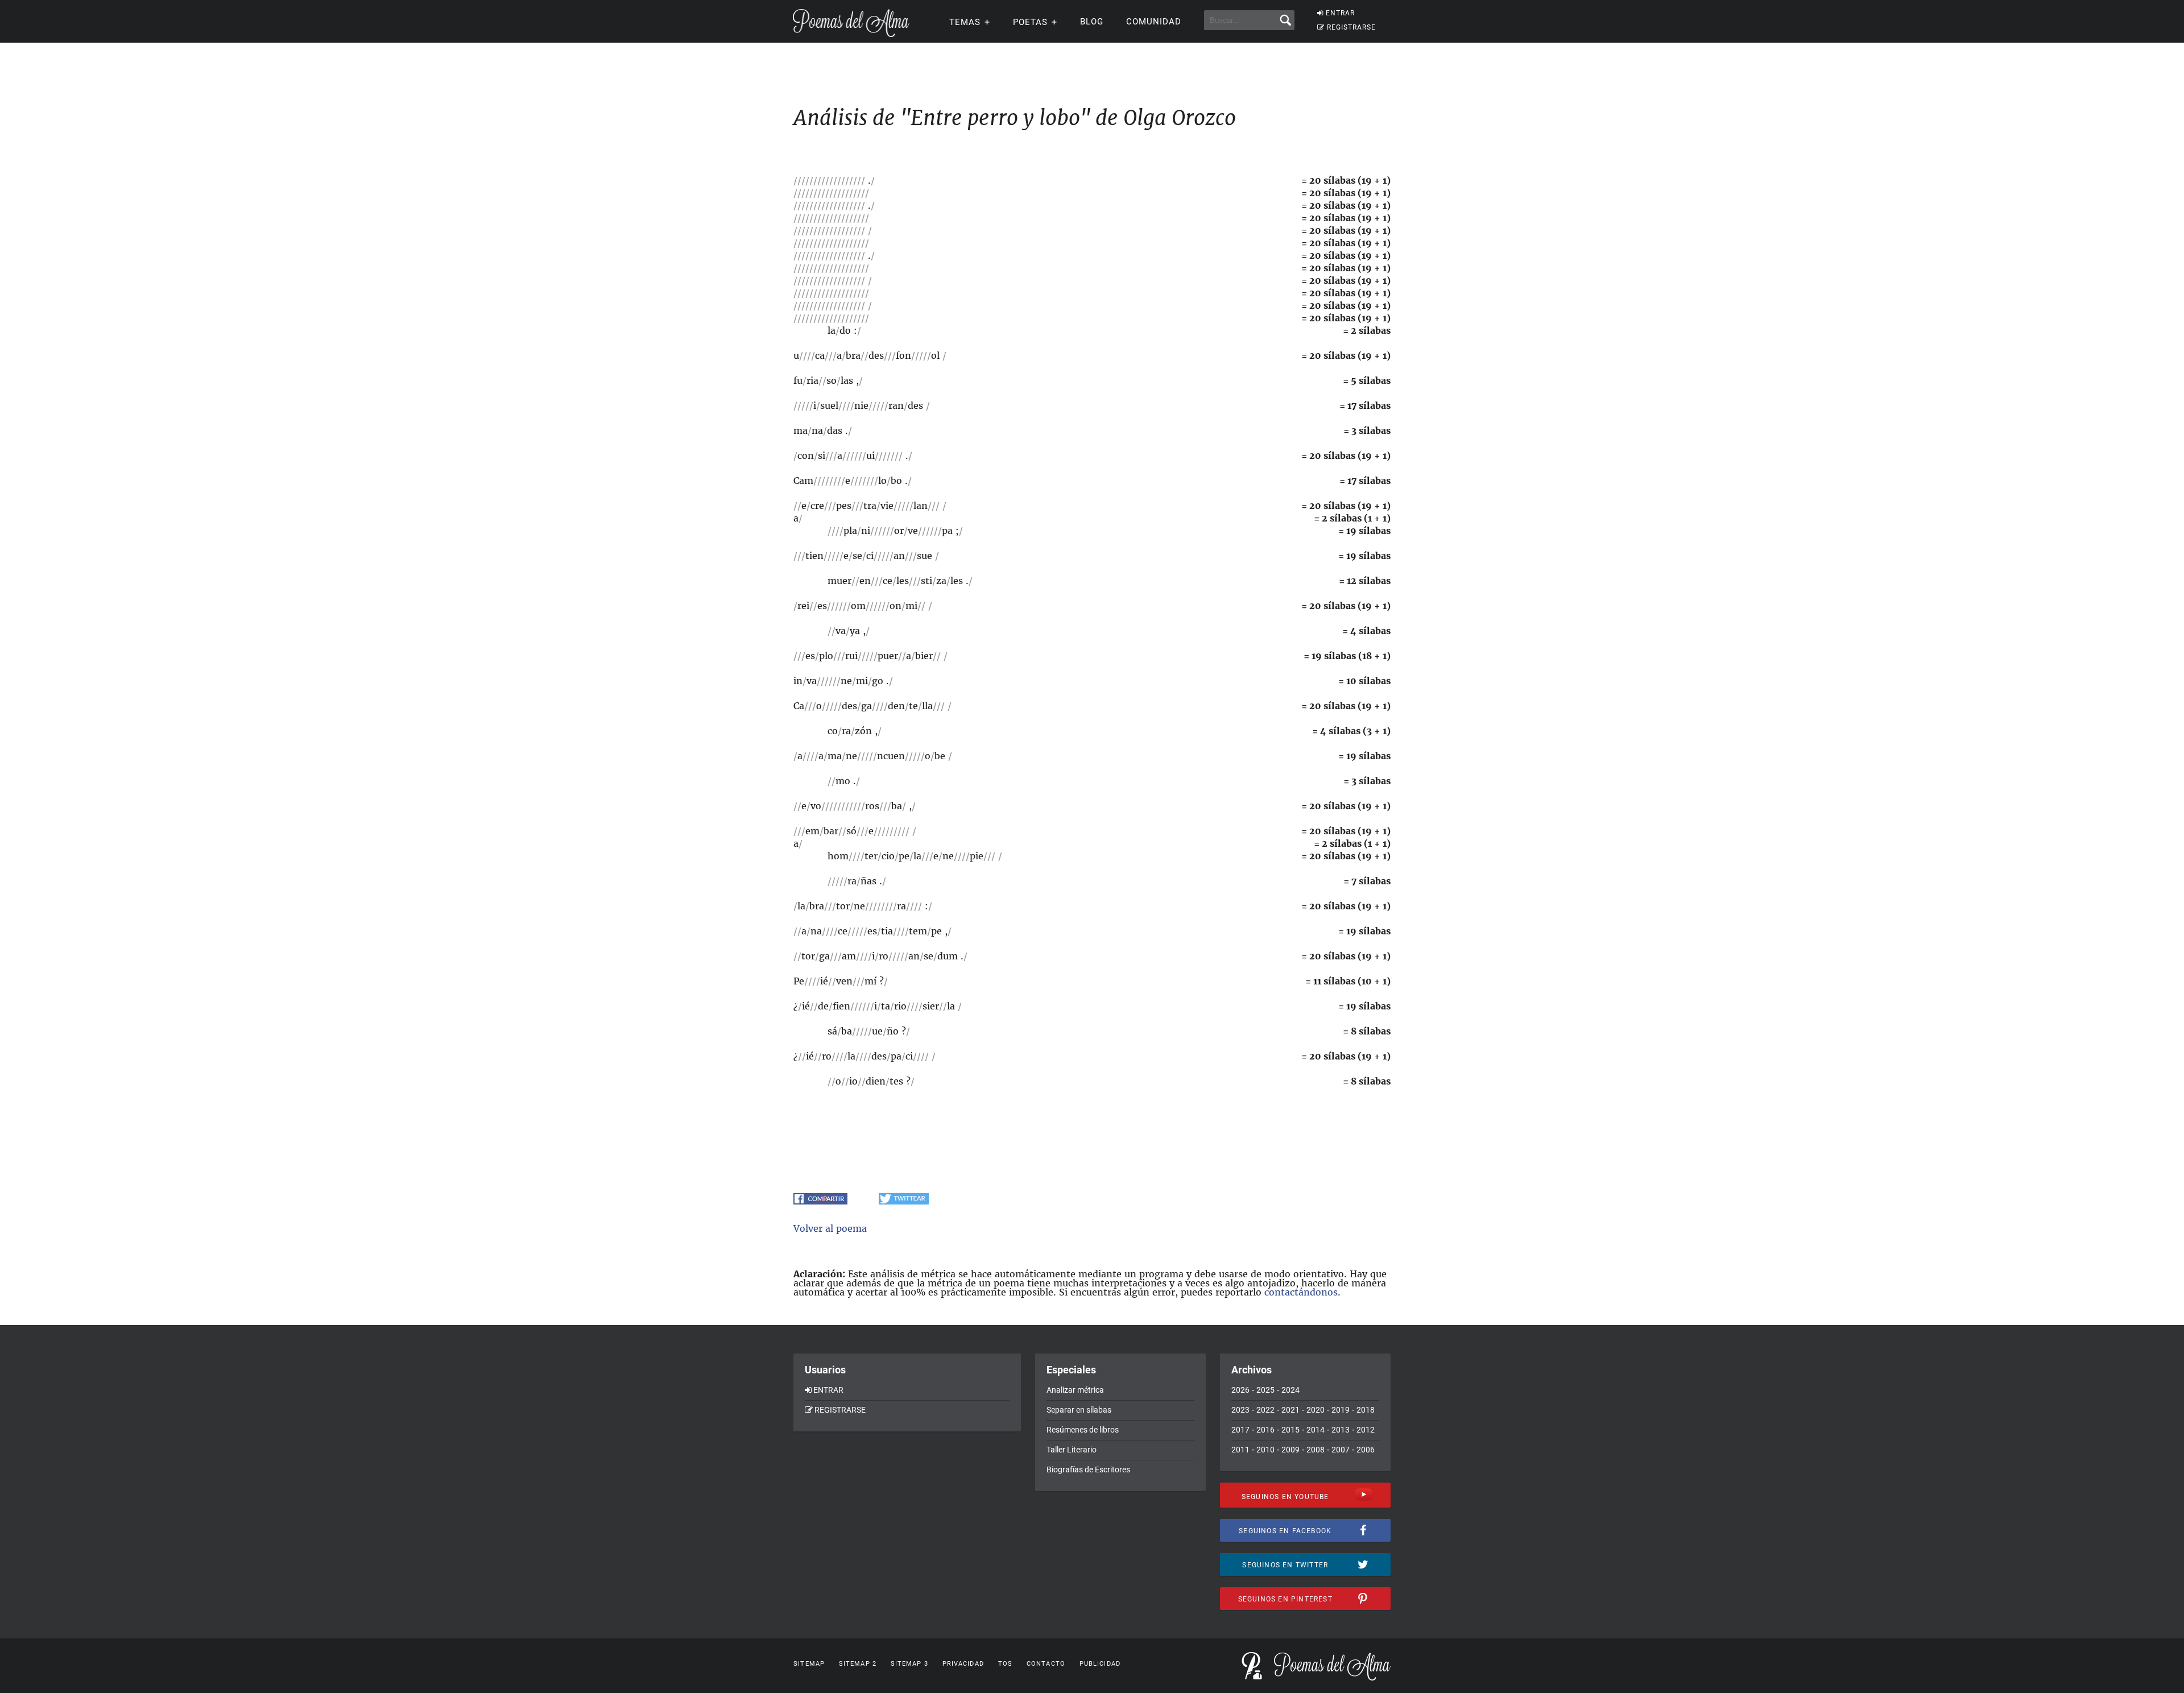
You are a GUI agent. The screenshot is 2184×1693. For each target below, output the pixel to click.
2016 (1265, 1430)
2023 (1240, 1410)
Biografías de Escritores (1088, 1470)
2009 (1290, 1450)
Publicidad (1100, 1664)
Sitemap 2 (858, 1664)
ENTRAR (1340, 13)
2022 (1265, 1410)
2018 (1366, 1410)
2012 (1366, 1430)
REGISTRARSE (1351, 27)
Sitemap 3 (909, 1664)
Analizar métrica (1075, 1390)
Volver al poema (830, 1228)
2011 (1240, 1450)
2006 (1366, 1450)
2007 (1341, 1450)
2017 (1240, 1430)
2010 (1265, 1450)
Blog (1092, 22)
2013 (1341, 1430)
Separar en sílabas (1079, 1410)
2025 (1265, 1390)
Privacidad (963, 1664)
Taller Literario (1072, 1450)
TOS (1005, 1664)
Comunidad (1154, 22)
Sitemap (809, 1664)
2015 (1290, 1430)
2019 (1341, 1410)
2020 (1316, 1410)
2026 (1240, 1390)
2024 (1290, 1390)
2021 (1290, 1410)
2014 (1316, 1430)
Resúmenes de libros (1083, 1430)
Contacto (1046, 1664)
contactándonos (1301, 1292)
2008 (1316, 1450)
